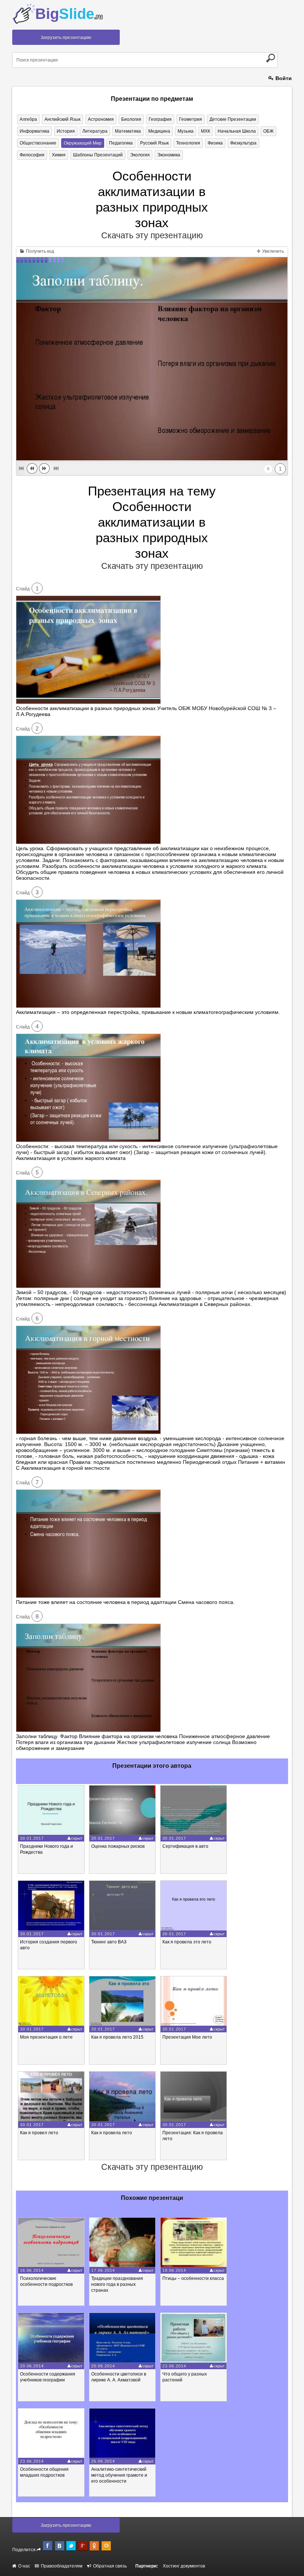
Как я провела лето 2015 (117, 2037)
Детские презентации (233, 119)
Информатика (34, 131)
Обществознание (38, 143)
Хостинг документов (184, 2566)
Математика (128, 131)
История (66, 131)
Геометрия (191, 119)
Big (69, 14)
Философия (32, 155)
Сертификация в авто (185, 1846)
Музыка (186, 131)
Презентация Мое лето (187, 2037)
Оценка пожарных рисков (118, 1846)
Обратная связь (109, 2566)
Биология (131, 119)
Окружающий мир (83, 143)
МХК (206, 131)
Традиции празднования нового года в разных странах (117, 2284)
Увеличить (272, 251)
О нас (24, 2566)
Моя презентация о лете (46, 2037)
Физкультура (243, 143)
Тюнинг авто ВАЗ (109, 1942)
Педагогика (121, 143)
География (160, 119)
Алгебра (28, 119)
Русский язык (154, 143)
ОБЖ (268, 131)
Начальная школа (237, 131)
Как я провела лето (112, 2133)
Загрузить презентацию (66, 37)
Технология (188, 143)
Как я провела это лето (187, 1942)
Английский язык (62, 119)
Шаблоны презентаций (98, 155)
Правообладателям (61, 2566)
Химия (59, 155)
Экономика (169, 155)
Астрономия (101, 119)
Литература (95, 131)
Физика (215, 143)
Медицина (159, 131)
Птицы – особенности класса (193, 2278)
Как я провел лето (39, 2133)
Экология (140, 155)
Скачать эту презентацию (152, 235)
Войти (283, 78)
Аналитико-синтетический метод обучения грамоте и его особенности (119, 2475)
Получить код (39, 251)
